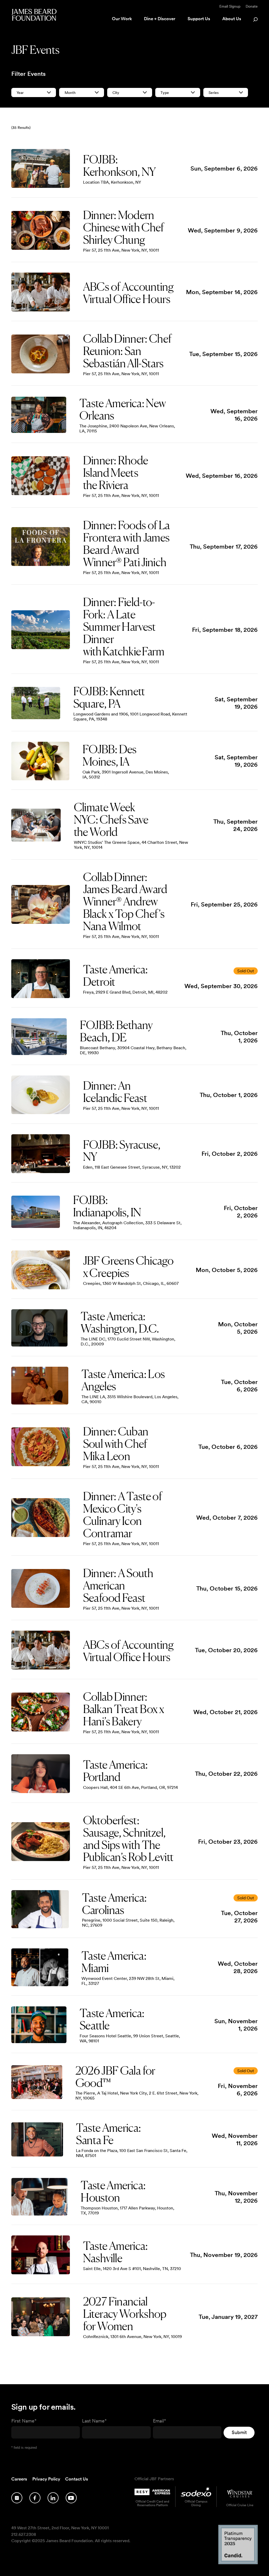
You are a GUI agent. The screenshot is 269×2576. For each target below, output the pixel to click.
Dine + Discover (160, 19)
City (116, 93)
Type (165, 93)
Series (214, 93)
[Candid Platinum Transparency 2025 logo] (238, 2563)
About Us (232, 19)
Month (70, 93)
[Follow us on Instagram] (17, 2498)
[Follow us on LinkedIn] (53, 2498)
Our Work (122, 19)
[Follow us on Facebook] (35, 2498)
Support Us (199, 19)
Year (20, 93)
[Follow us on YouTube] (71, 2498)
